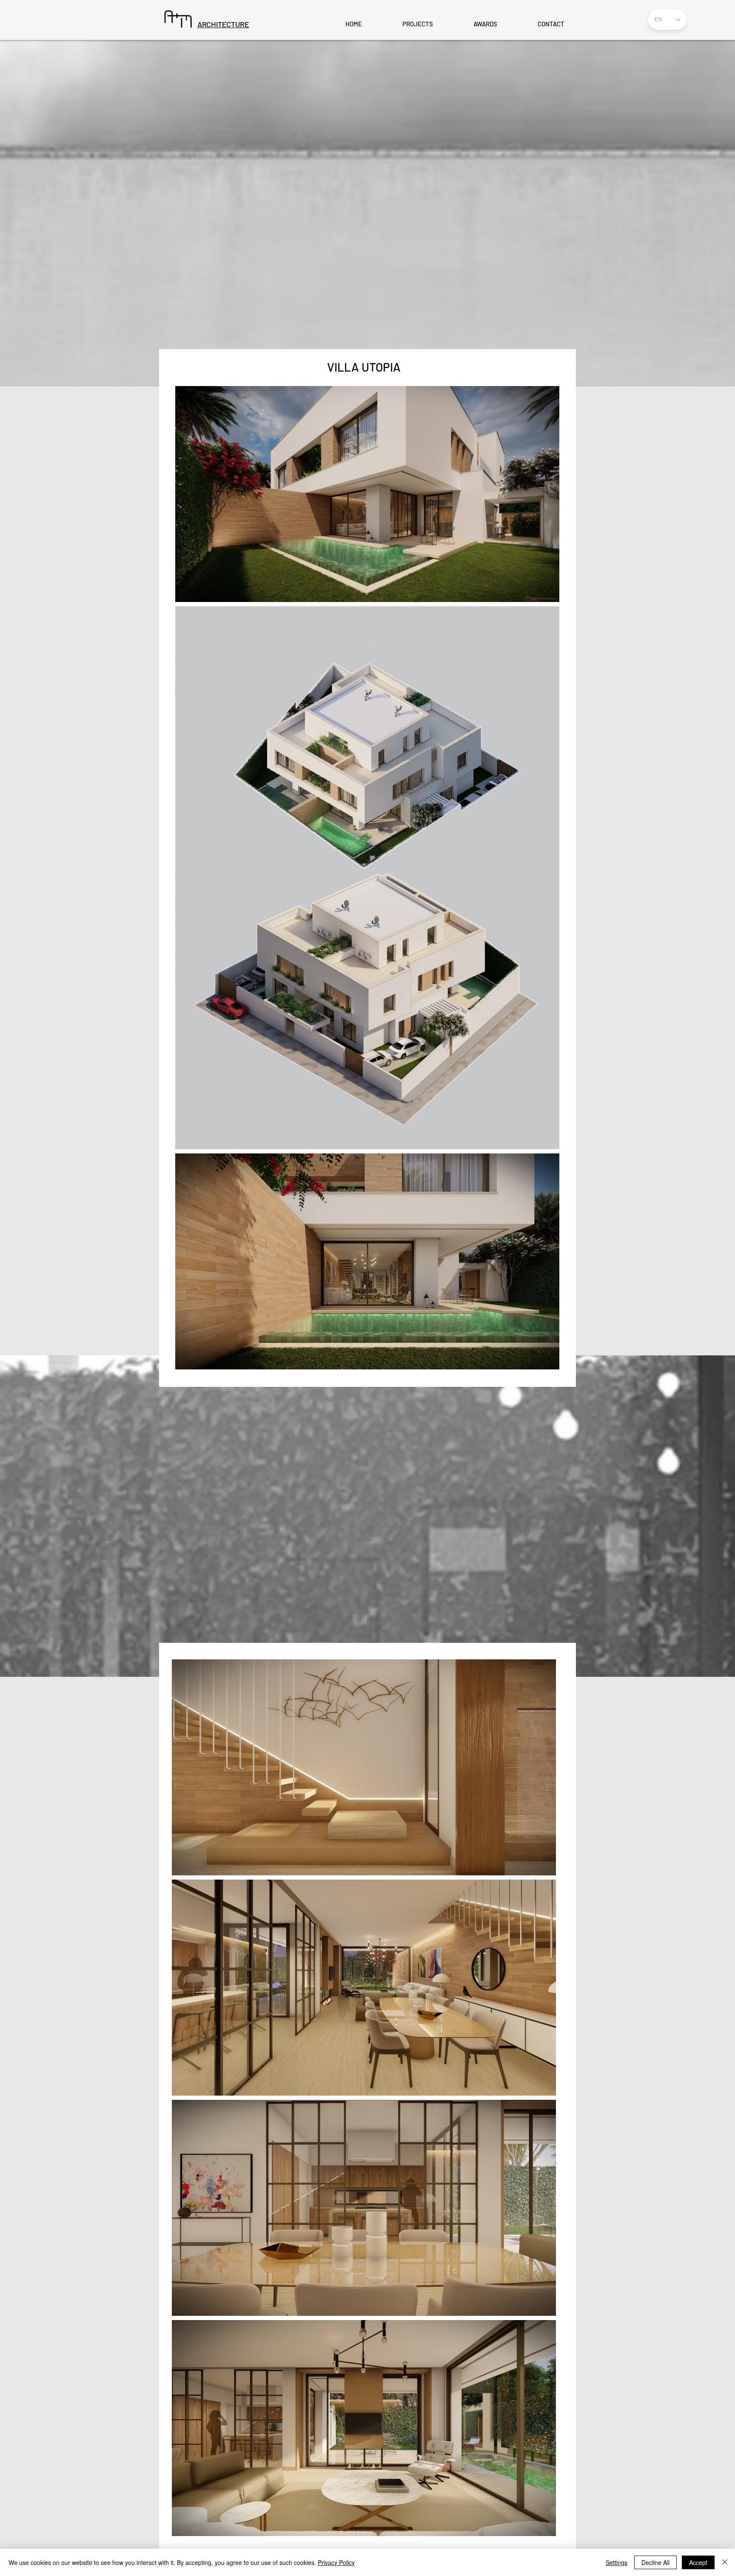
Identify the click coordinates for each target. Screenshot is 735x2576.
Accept (698, 2562)
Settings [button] (617, 2562)
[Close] (725, 2562)
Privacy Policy (336, 2562)
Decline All (655, 2562)
